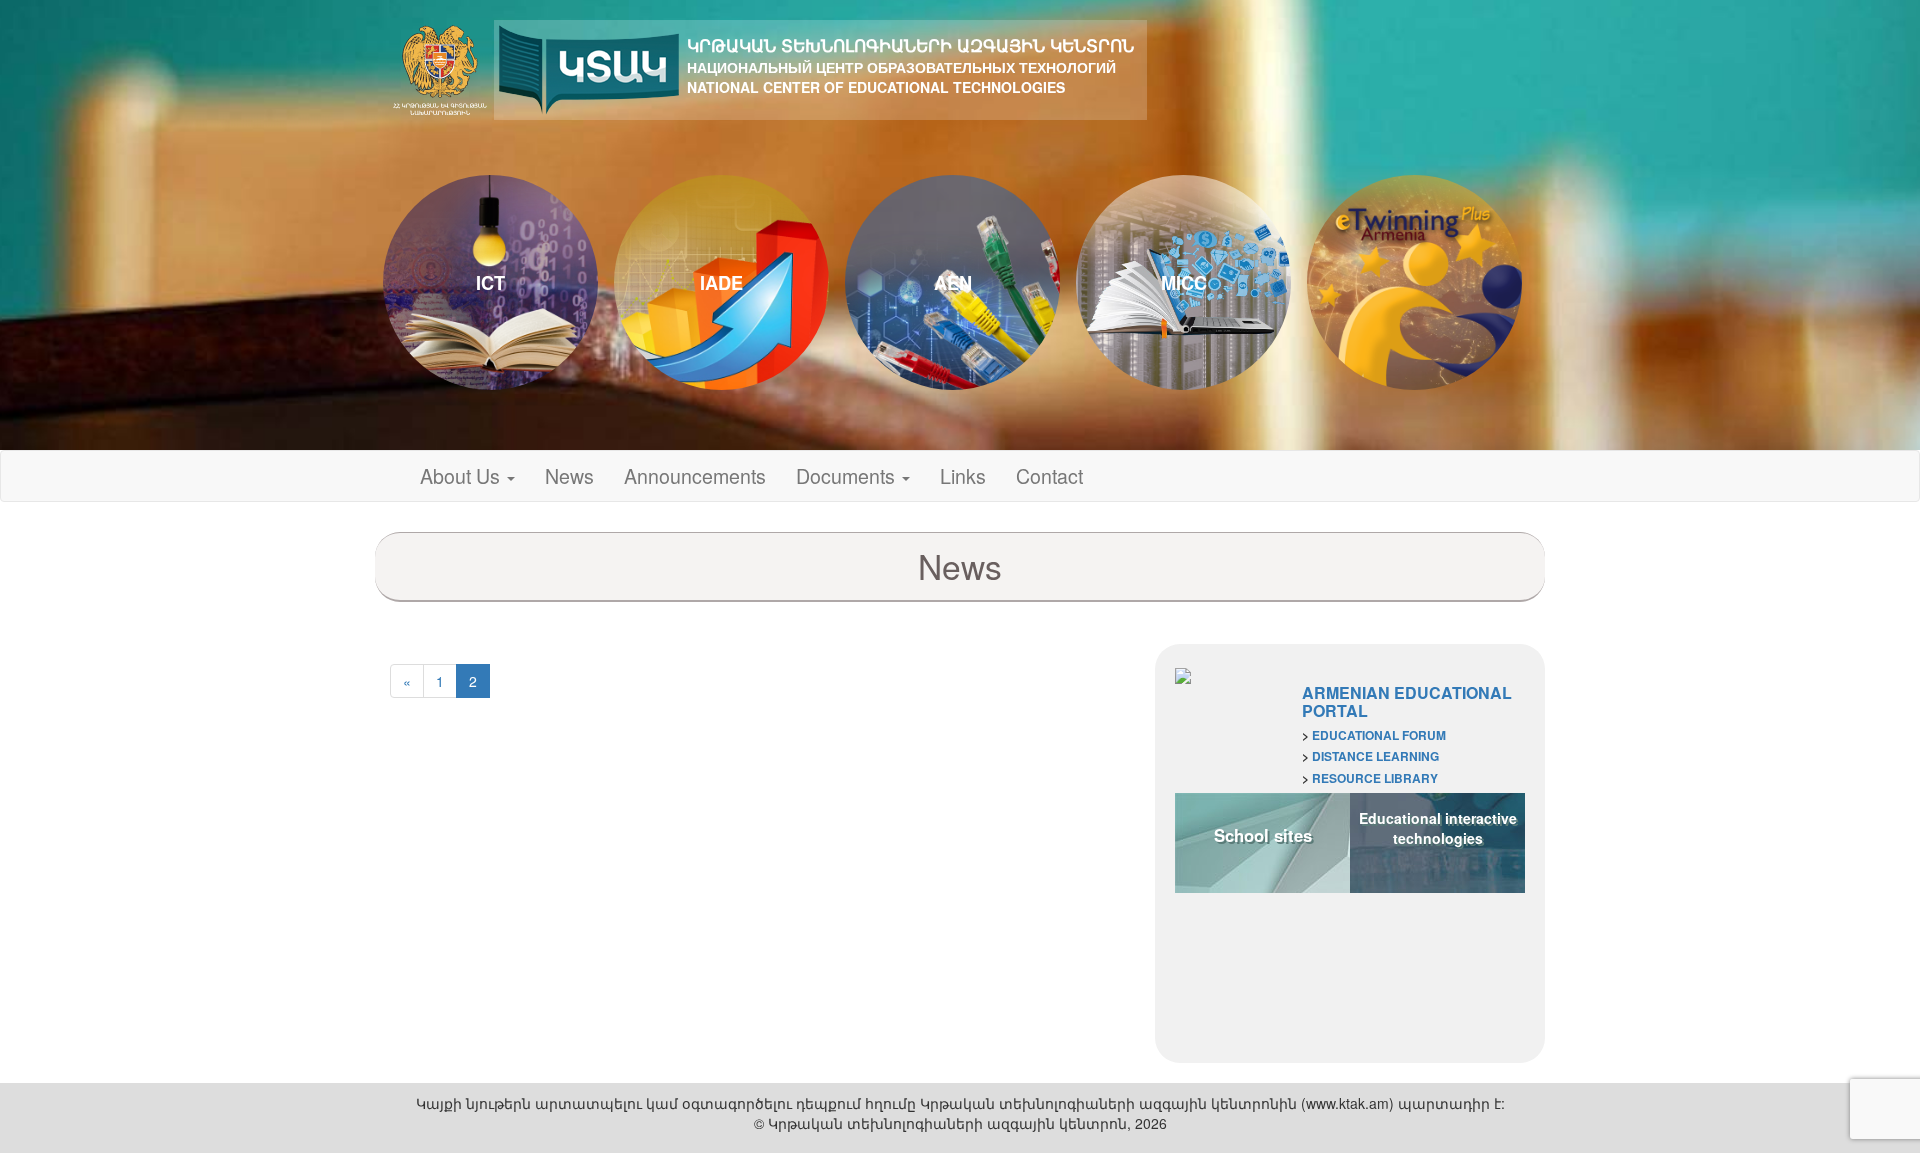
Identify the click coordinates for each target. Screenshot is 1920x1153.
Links (963, 475)
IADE (721, 283)
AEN (953, 283)
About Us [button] (462, 475)
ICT (490, 283)
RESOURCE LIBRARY (1375, 778)
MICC (1184, 283)
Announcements (695, 475)
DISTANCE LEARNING (1375, 756)
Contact (1049, 475)
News (569, 475)
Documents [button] (848, 475)
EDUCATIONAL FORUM (1379, 735)
